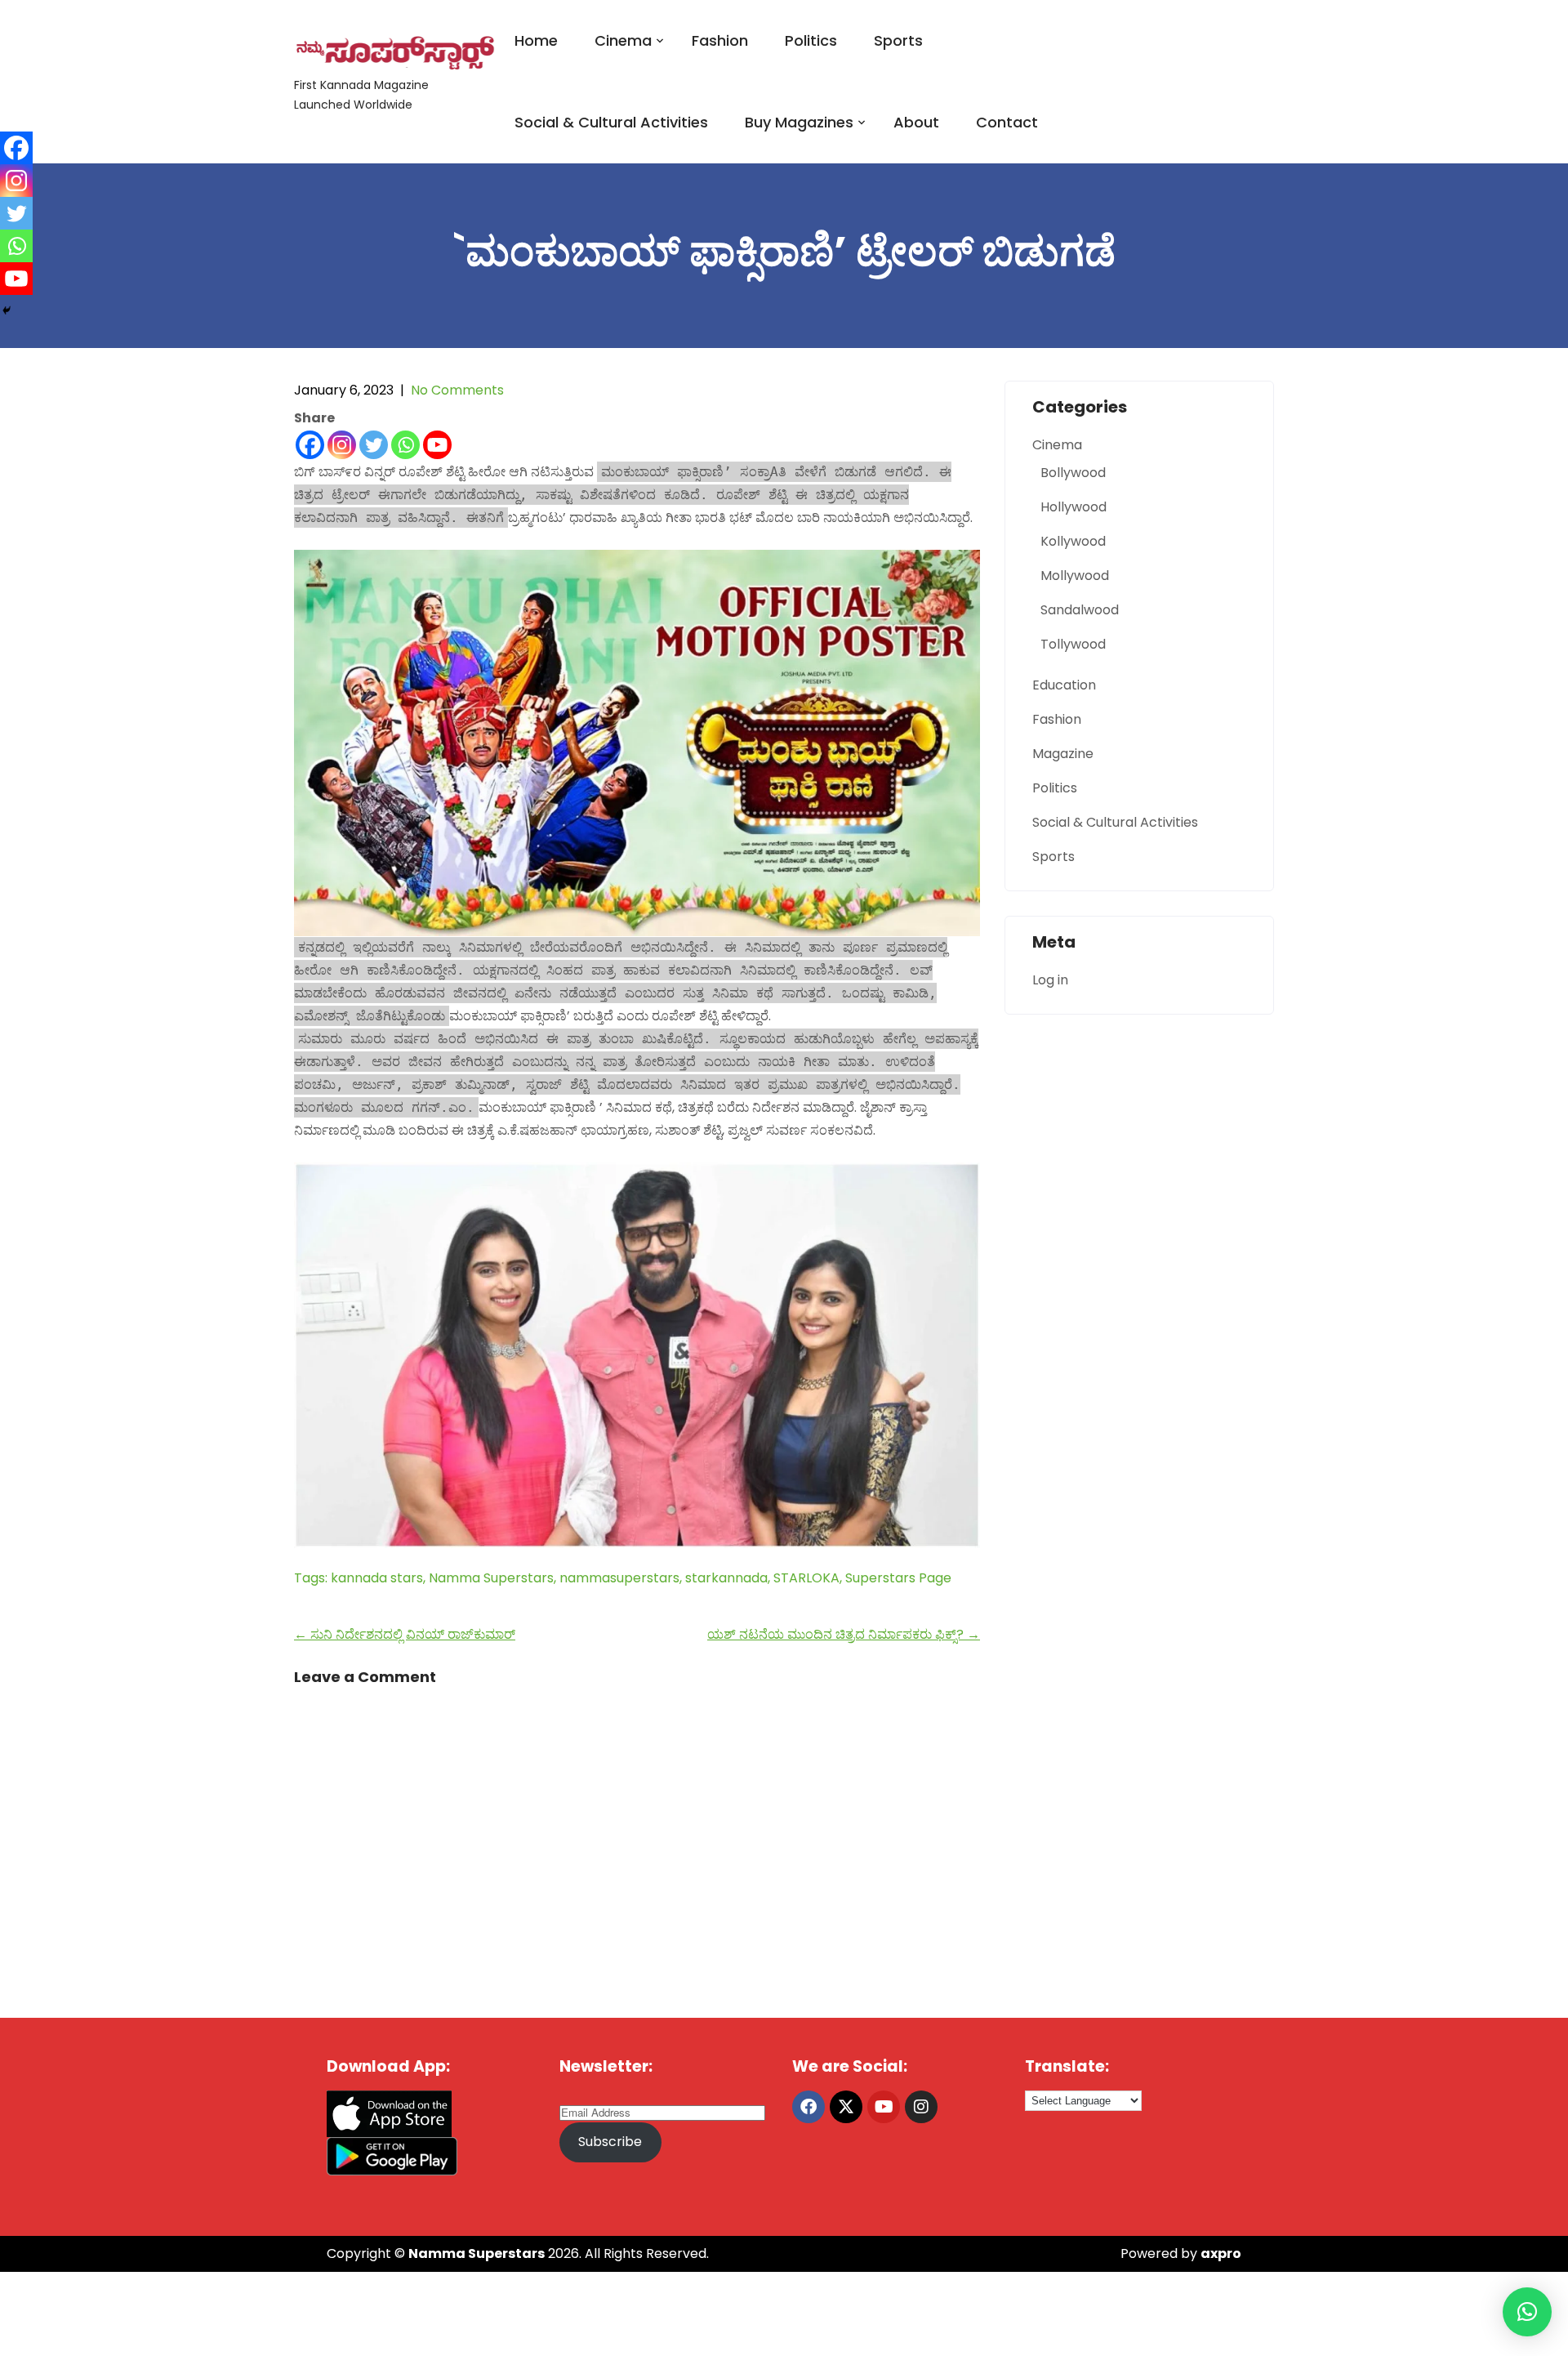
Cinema (623, 40)
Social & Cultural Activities (611, 122)
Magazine (1063, 754)
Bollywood (1073, 473)
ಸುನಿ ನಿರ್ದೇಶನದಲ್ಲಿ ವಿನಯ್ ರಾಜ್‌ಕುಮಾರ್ (405, 1634)
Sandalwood (1080, 610)
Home (536, 40)
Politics (811, 40)
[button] (1527, 2312)
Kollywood (1073, 541)
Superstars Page (898, 1578)
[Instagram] (342, 445)
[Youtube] (437, 445)
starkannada (726, 1578)
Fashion (720, 40)
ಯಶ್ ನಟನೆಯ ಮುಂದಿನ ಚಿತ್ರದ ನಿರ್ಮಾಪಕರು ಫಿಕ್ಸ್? (844, 1634)
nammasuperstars (619, 1578)
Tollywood (1073, 644)
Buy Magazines (799, 122)
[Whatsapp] (405, 445)
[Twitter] (374, 445)
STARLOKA (806, 1578)
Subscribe (610, 2142)
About (916, 122)
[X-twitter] (846, 2107)
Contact (1007, 122)
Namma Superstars (491, 1578)
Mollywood (1075, 576)
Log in (1050, 980)
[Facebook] (310, 445)
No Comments (457, 390)
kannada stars (377, 1578)
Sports (898, 40)
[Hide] (7, 310)
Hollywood (1074, 507)
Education (1064, 685)
